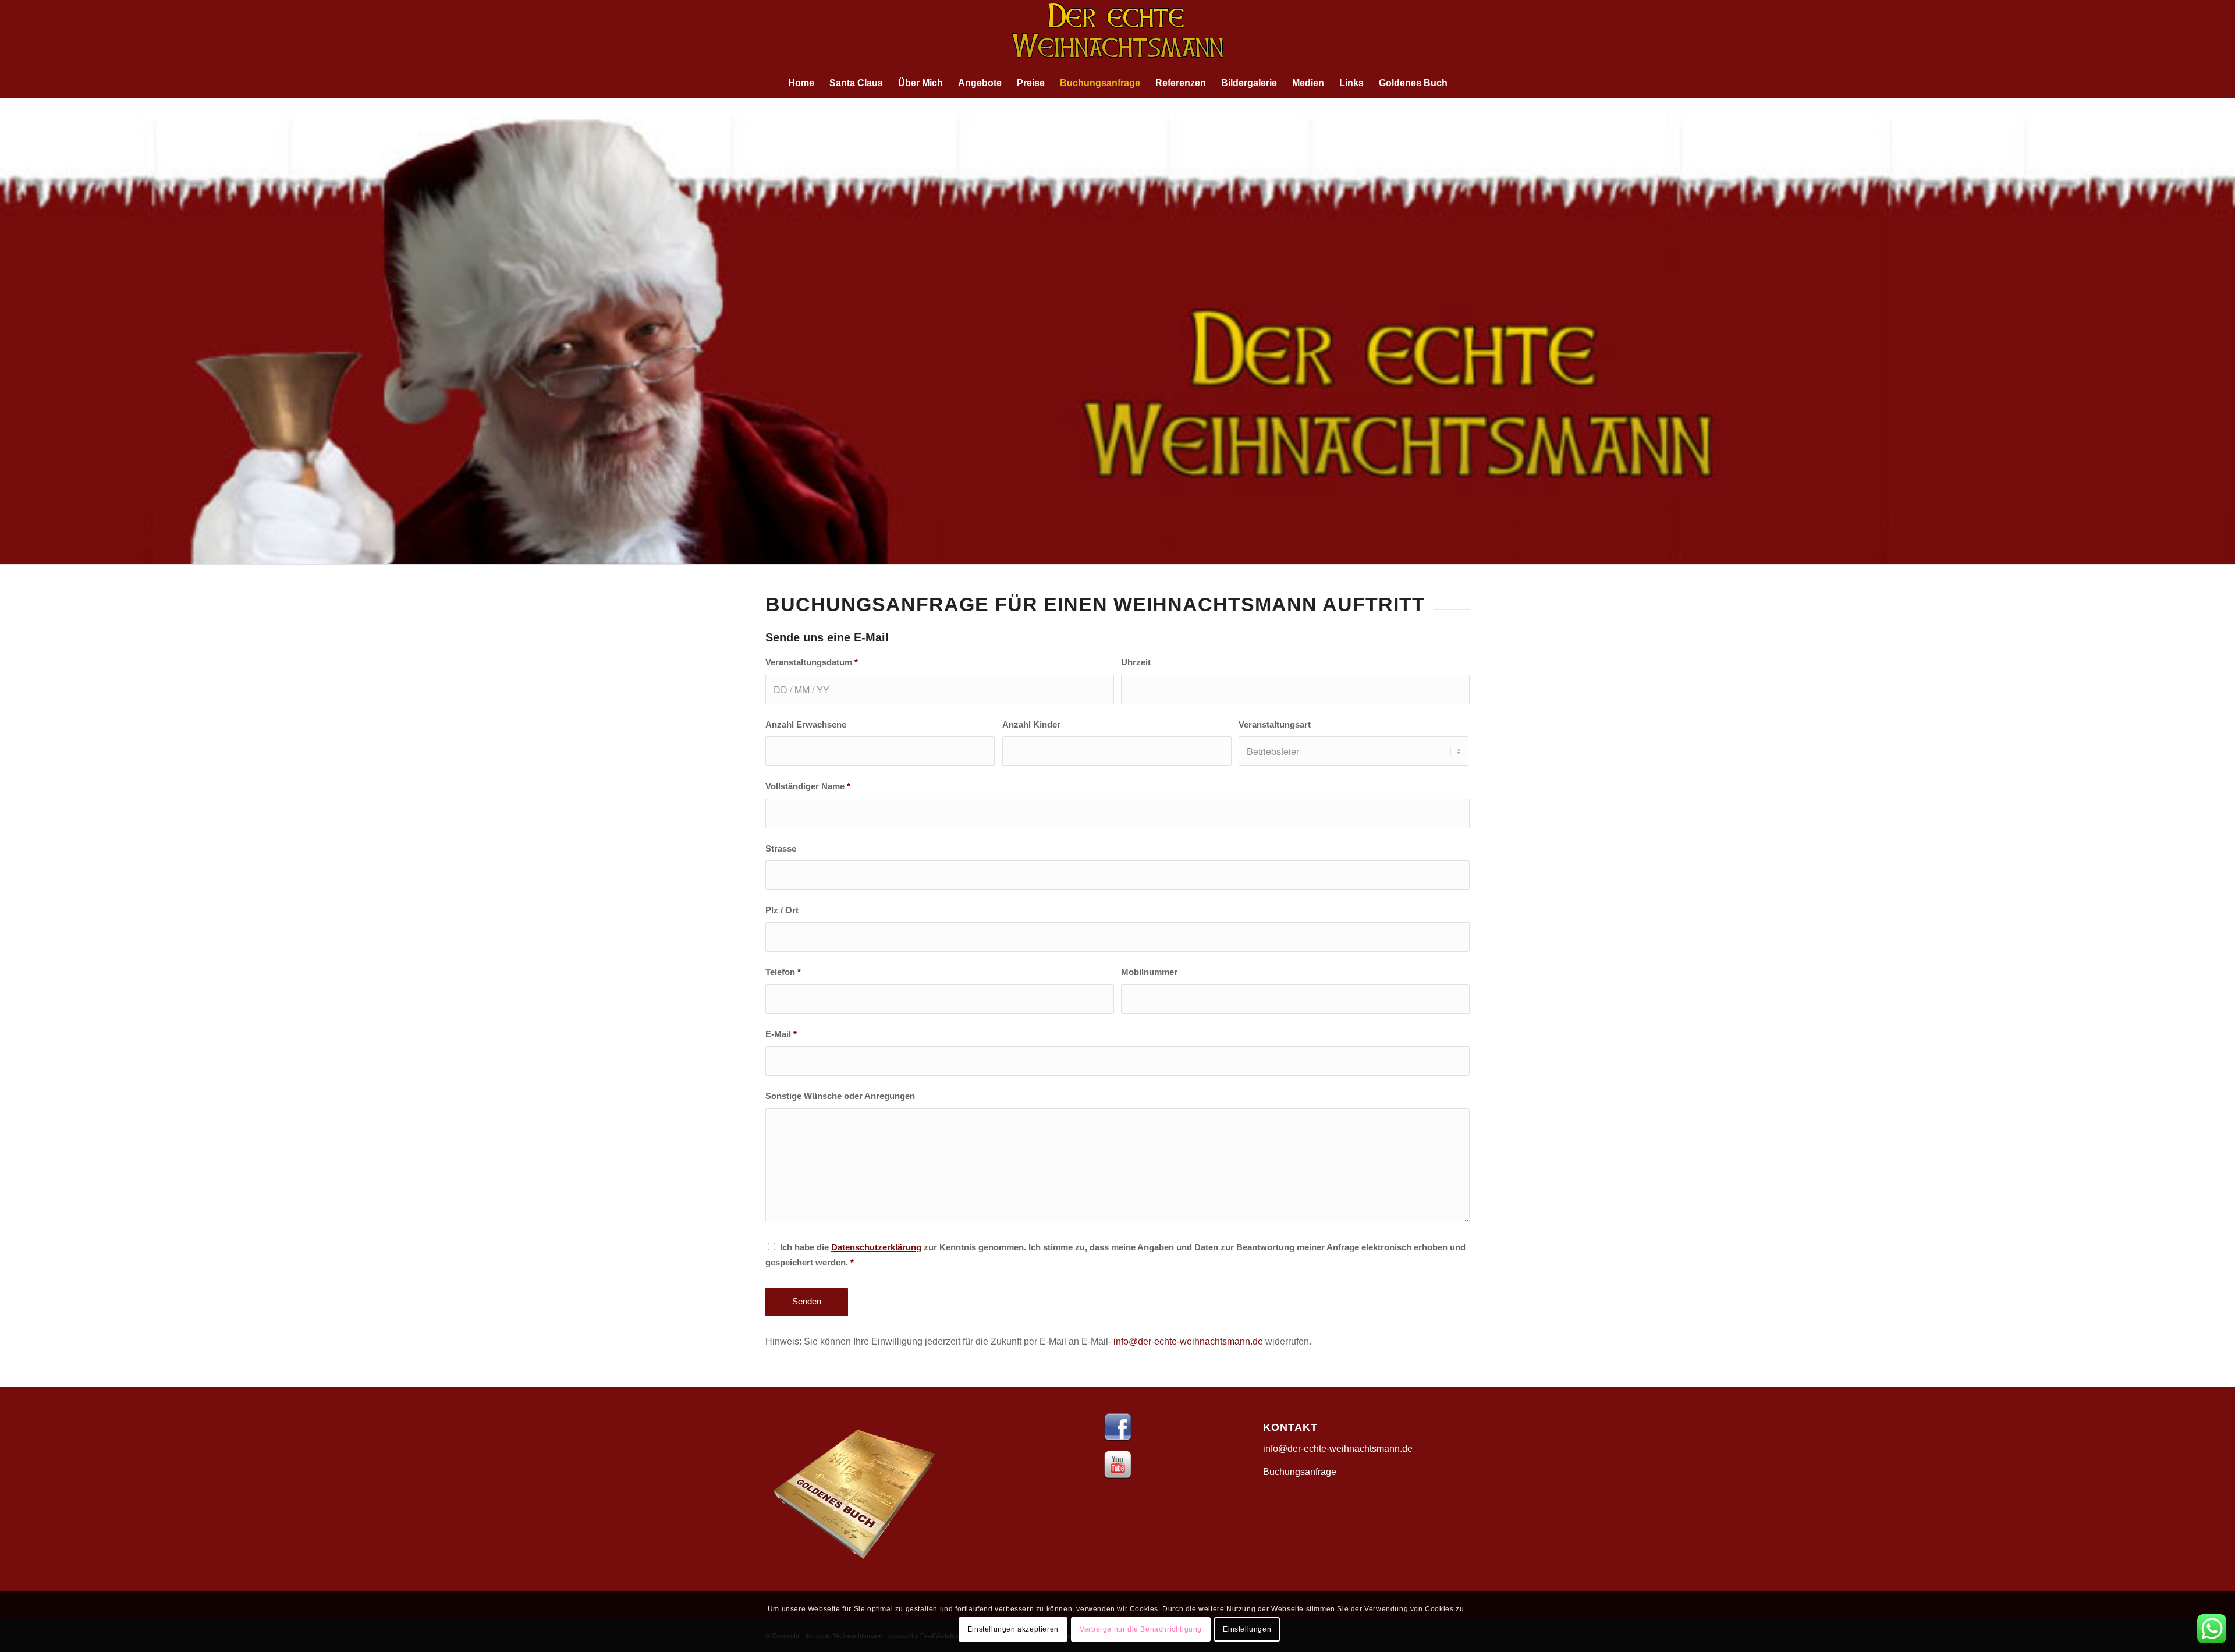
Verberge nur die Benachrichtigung (1141, 1629)
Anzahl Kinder (1031, 725)
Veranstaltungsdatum (812, 662)
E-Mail (781, 1034)
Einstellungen (1247, 1629)
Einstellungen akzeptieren (1013, 1629)
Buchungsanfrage (1300, 1472)
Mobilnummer (1149, 972)
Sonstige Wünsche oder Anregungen (840, 1096)
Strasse (781, 849)
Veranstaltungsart (1275, 725)
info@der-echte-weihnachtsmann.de (1188, 1341)
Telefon (783, 972)
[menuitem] (801, 83)
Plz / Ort (782, 910)
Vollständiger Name (808, 786)
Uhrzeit (1136, 662)
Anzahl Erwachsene (806, 725)
